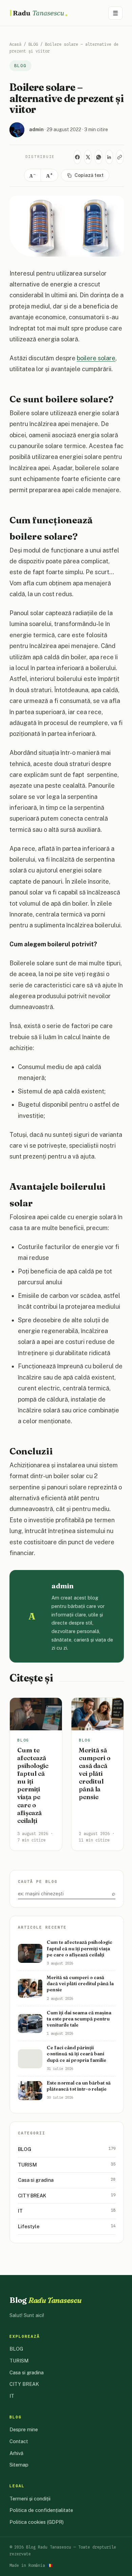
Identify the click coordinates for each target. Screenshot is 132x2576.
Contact (19, 2441)
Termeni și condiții (30, 2499)
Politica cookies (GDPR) (37, 2522)
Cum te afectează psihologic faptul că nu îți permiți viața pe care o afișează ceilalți (33, 1785)
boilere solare (96, 358)
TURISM (67, 2165)
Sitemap (19, 2465)
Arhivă (16, 2453)
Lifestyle (67, 2226)
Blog (46, 2300)
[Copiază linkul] (120, 157)
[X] (88, 157)
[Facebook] (77, 157)
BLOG (33, 44)
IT (67, 2211)
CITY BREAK (67, 2195)
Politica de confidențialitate (41, 2510)
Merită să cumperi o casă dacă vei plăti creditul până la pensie (95, 1774)
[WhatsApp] (98, 157)
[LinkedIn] (109, 157)
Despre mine (24, 2429)
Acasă (15, 44)
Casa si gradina (67, 2180)
